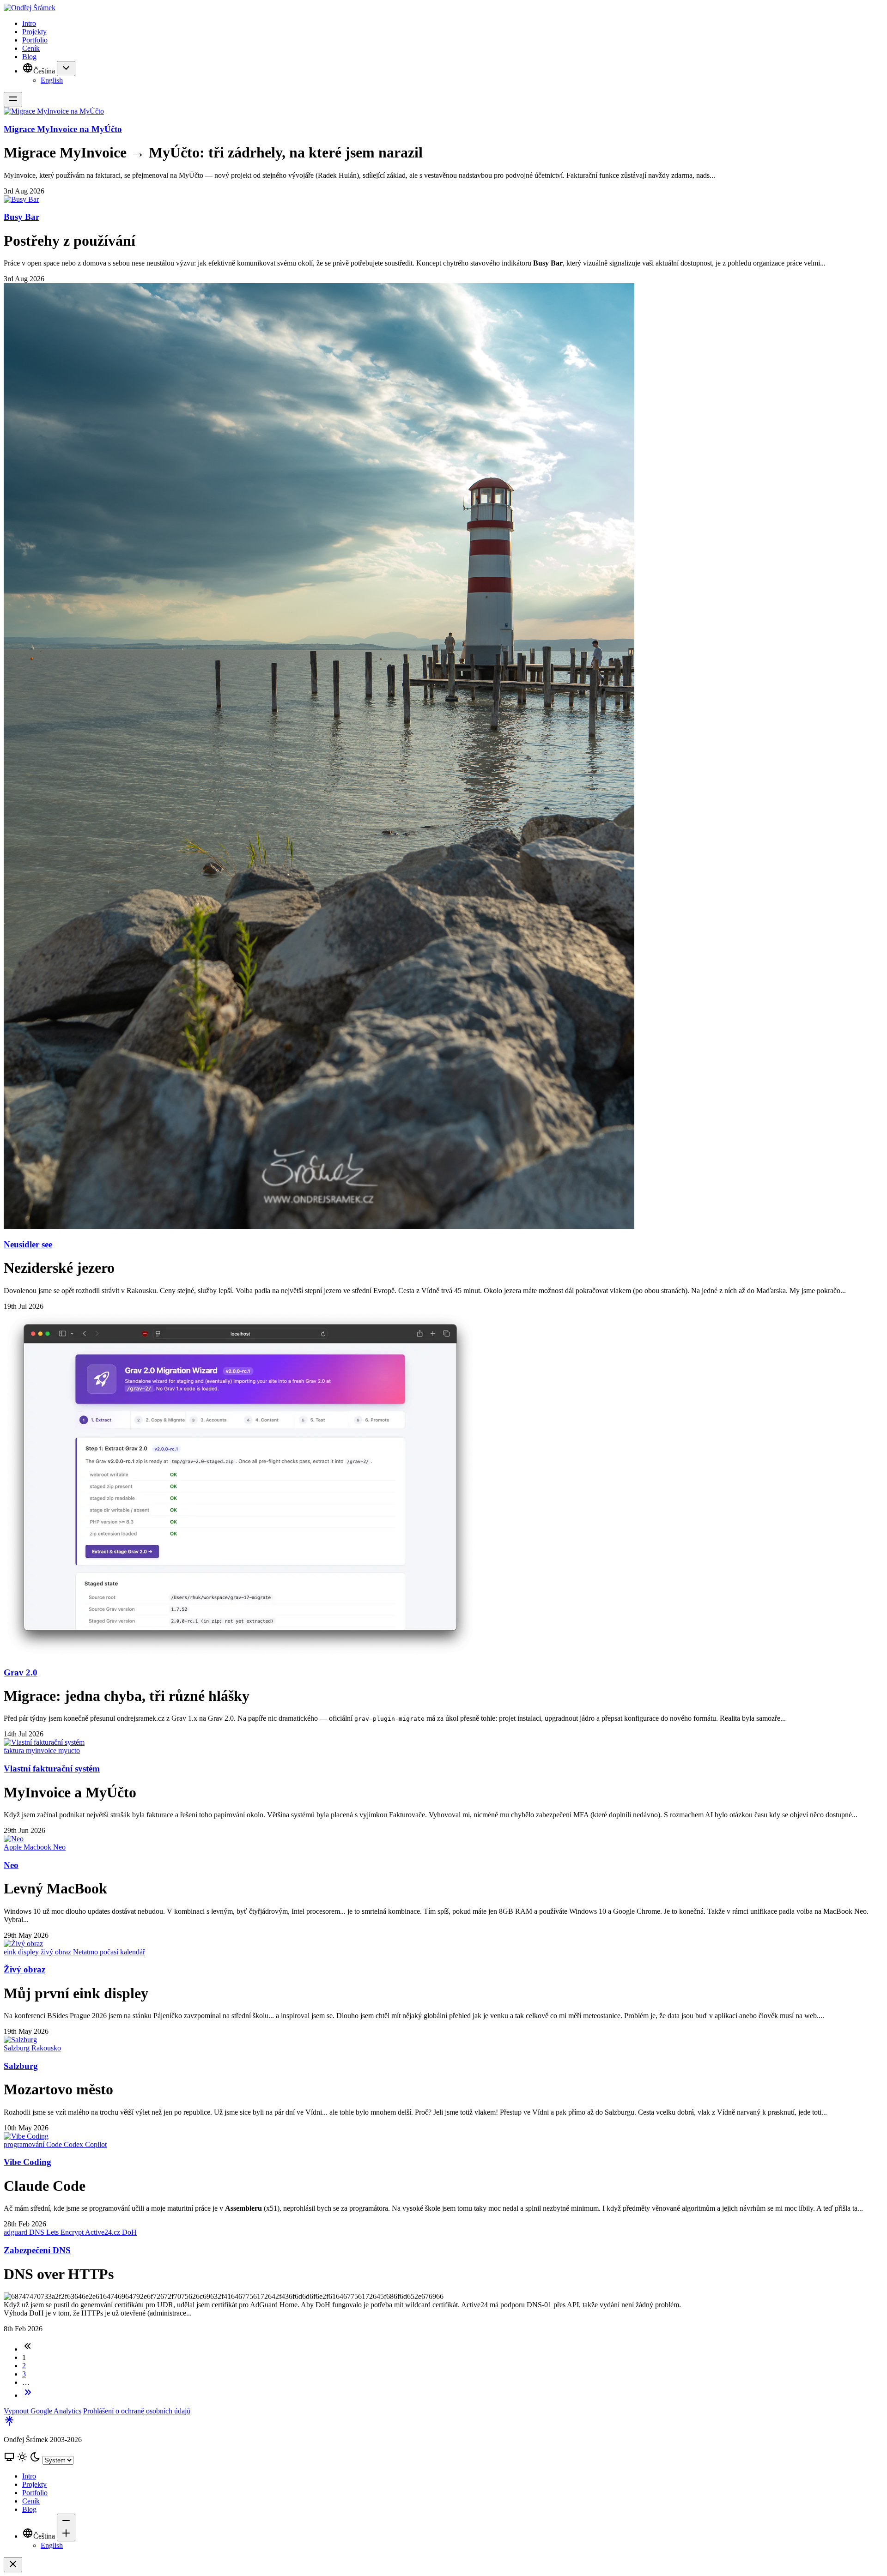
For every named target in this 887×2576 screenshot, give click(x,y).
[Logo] (443, 8)
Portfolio (35, 40)
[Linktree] (9, 2424)
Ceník (31, 48)
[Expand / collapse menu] (66, 69)
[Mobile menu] (13, 100)
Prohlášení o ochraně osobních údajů (137, 2411)
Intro (29, 23)
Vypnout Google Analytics (43, 2411)
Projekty (34, 32)
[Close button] (13, 2565)
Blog (29, 57)
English (52, 80)
